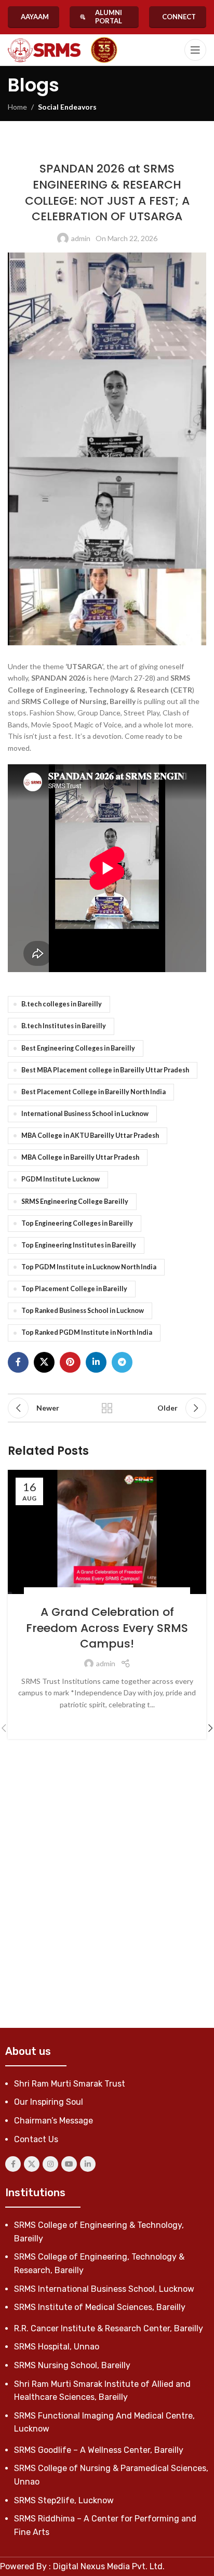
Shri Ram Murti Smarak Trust (70, 2084)
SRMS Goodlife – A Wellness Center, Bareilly (99, 2450)
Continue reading (107, 1721)
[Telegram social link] (122, 1362)
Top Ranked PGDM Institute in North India (87, 1332)
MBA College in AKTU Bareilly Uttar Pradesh (90, 1136)
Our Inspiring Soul (49, 2102)
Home (17, 107)
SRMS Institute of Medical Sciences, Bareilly (100, 2307)
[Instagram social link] (50, 2164)
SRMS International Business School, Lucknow (104, 2289)
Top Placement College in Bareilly (74, 1289)
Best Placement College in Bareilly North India (93, 1092)
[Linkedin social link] (96, 1362)
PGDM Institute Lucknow (61, 1179)
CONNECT (179, 17)
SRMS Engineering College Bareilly (75, 1201)
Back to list (107, 1408)
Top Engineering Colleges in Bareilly (77, 1223)
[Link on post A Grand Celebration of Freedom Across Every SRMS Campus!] (107, 1532)
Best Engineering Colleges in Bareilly (78, 1048)
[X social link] (44, 1362)
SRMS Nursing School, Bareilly (72, 2365)
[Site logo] (44, 50)
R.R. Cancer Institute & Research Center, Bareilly (109, 2328)
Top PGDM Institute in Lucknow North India (89, 1267)
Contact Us (36, 2139)
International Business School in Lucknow (85, 1114)
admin (81, 238)
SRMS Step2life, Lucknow (64, 2500)
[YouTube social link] (69, 2164)
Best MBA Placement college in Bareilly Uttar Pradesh (105, 1070)
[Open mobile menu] (195, 50)
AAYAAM (35, 17)
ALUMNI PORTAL (109, 17)
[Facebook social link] (18, 1362)
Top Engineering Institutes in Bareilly (79, 1245)
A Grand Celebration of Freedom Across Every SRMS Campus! (107, 1628)
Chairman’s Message (53, 2121)
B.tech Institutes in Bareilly (64, 1026)
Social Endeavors (67, 107)
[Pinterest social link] (70, 1362)
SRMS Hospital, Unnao (57, 2347)
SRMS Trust (167, 147)
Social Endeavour (118, 147)
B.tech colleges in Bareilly (62, 1004)
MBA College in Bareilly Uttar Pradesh (80, 1157)
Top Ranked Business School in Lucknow (83, 1311)
